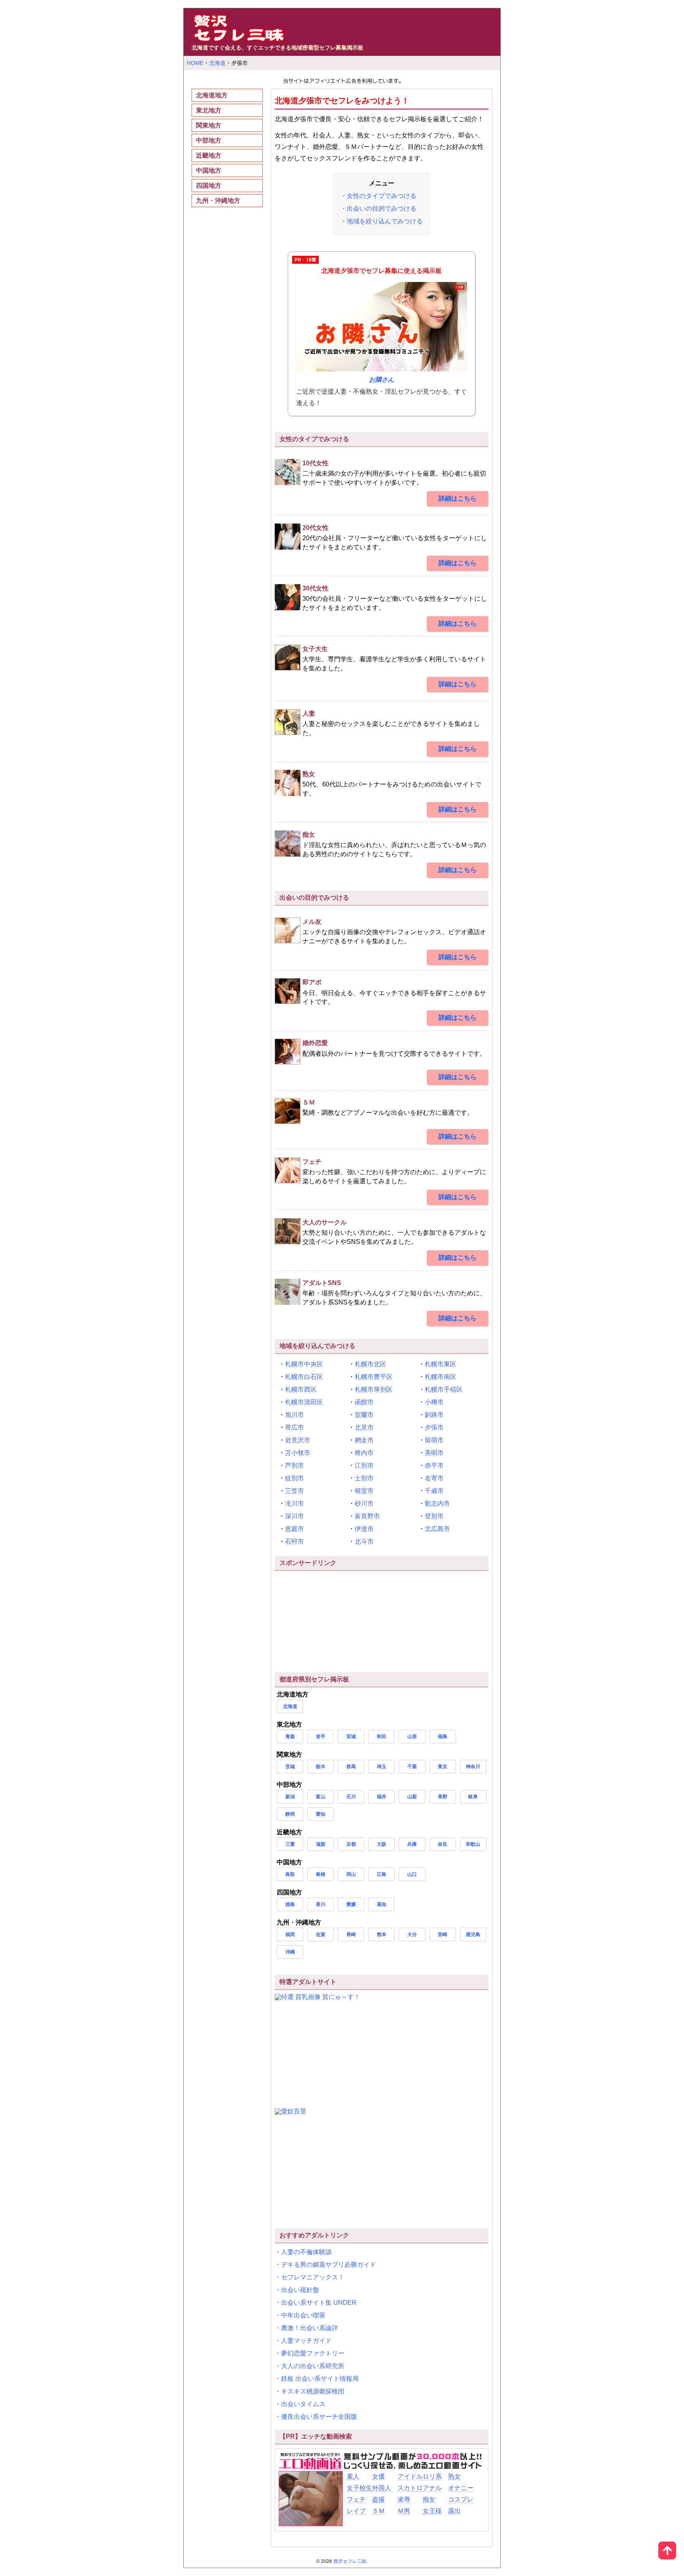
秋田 (382, 1736)
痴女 (429, 2499)
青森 (290, 1736)
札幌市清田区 (304, 1402)
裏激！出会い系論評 (310, 2328)
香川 (321, 1904)
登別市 (434, 1516)
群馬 (351, 1767)
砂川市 (364, 1503)
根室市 (364, 1491)
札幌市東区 (441, 1364)
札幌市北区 (370, 1364)
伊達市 (364, 1529)
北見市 (364, 1427)
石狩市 (294, 1541)
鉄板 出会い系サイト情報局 (320, 2379)
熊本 (382, 1934)
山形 (412, 1736)
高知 (382, 1904)
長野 (443, 1797)
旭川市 (294, 1415)
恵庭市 (294, 1529)
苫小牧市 (298, 1453)
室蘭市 (364, 1415)
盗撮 (378, 2499)
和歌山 (473, 1844)
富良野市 (367, 1516)
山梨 (412, 1797)
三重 (290, 1844)
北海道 (290, 1706)
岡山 (351, 1874)
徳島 (290, 1904)
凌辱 (404, 2499)
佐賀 (321, 1934)
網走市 (364, 1440)
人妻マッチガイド (306, 2341)
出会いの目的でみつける (382, 208)
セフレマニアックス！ (313, 2277)
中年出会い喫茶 (303, 2315)
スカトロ (410, 2488)
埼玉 (382, 1767)
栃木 (321, 1767)
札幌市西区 (301, 1389)
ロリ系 (432, 2476)
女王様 (432, 2511)
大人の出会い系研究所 (313, 2366)
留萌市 (434, 1440)
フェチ (356, 2499)
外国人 (382, 2488)
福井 (382, 1797)
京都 (351, 1844)
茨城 (290, 1767)
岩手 (321, 1736)
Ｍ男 (404, 2511)
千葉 (412, 1767)
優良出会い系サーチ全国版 (319, 2417)
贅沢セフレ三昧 (350, 2561)
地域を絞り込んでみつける (385, 221)
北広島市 (437, 1529)
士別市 (364, 1478)
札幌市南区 (441, 1377)
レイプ (356, 2511)
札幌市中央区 (304, 1364)
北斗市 (364, 1541)
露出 (454, 2511)
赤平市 (434, 1465)
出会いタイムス (303, 2404)
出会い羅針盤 (300, 2290)
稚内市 (364, 1453)
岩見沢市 (298, 1440)
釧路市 (434, 1415)
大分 (412, 1934)
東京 (443, 1767)
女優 (378, 2476)
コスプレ (461, 2499)
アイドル (410, 2476)
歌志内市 (437, 1503)
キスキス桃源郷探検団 (313, 2391)
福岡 (290, 1934)
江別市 (364, 1465)
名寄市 (434, 1478)
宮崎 (443, 1934)
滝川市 (294, 1503)
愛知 (321, 1814)
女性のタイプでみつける (382, 196)
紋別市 (294, 1478)
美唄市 (434, 1453)
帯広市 (294, 1427)
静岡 (290, 1814)
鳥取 (290, 1874)
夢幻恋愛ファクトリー (313, 2353)
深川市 (294, 1516)
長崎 (351, 1934)
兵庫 (412, 1844)
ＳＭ (378, 2511)
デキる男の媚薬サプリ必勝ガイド (329, 2265)
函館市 (364, 1402)
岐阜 (473, 1797)
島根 (321, 1874)
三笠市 (294, 1491)
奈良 (443, 1844)
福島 (443, 1736)
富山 (321, 1797)
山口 (412, 1874)
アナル (432, 2488)
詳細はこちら (458, 498)
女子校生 (359, 2488)
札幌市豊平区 (374, 1377)
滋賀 (321, 1844)
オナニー (461, 2488)
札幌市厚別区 (374, 1389)
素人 (353, 2476)
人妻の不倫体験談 (306, 2252)
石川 (351, 1797)
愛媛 (351, 1904)
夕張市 (434, 1427)
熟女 (454, 2476)
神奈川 (473, 1767)
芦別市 (294, 1465)
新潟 (290, 1797)
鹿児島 (473, 1934)
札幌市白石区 (304, 1377)
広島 (382, 1874)
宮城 (351, 1736)
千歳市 (434, 1491)
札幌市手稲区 (444, 1389)
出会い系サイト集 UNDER (319, 2303)
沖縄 (290, 1952)
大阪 (382, 1844)
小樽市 (434, 1402)
